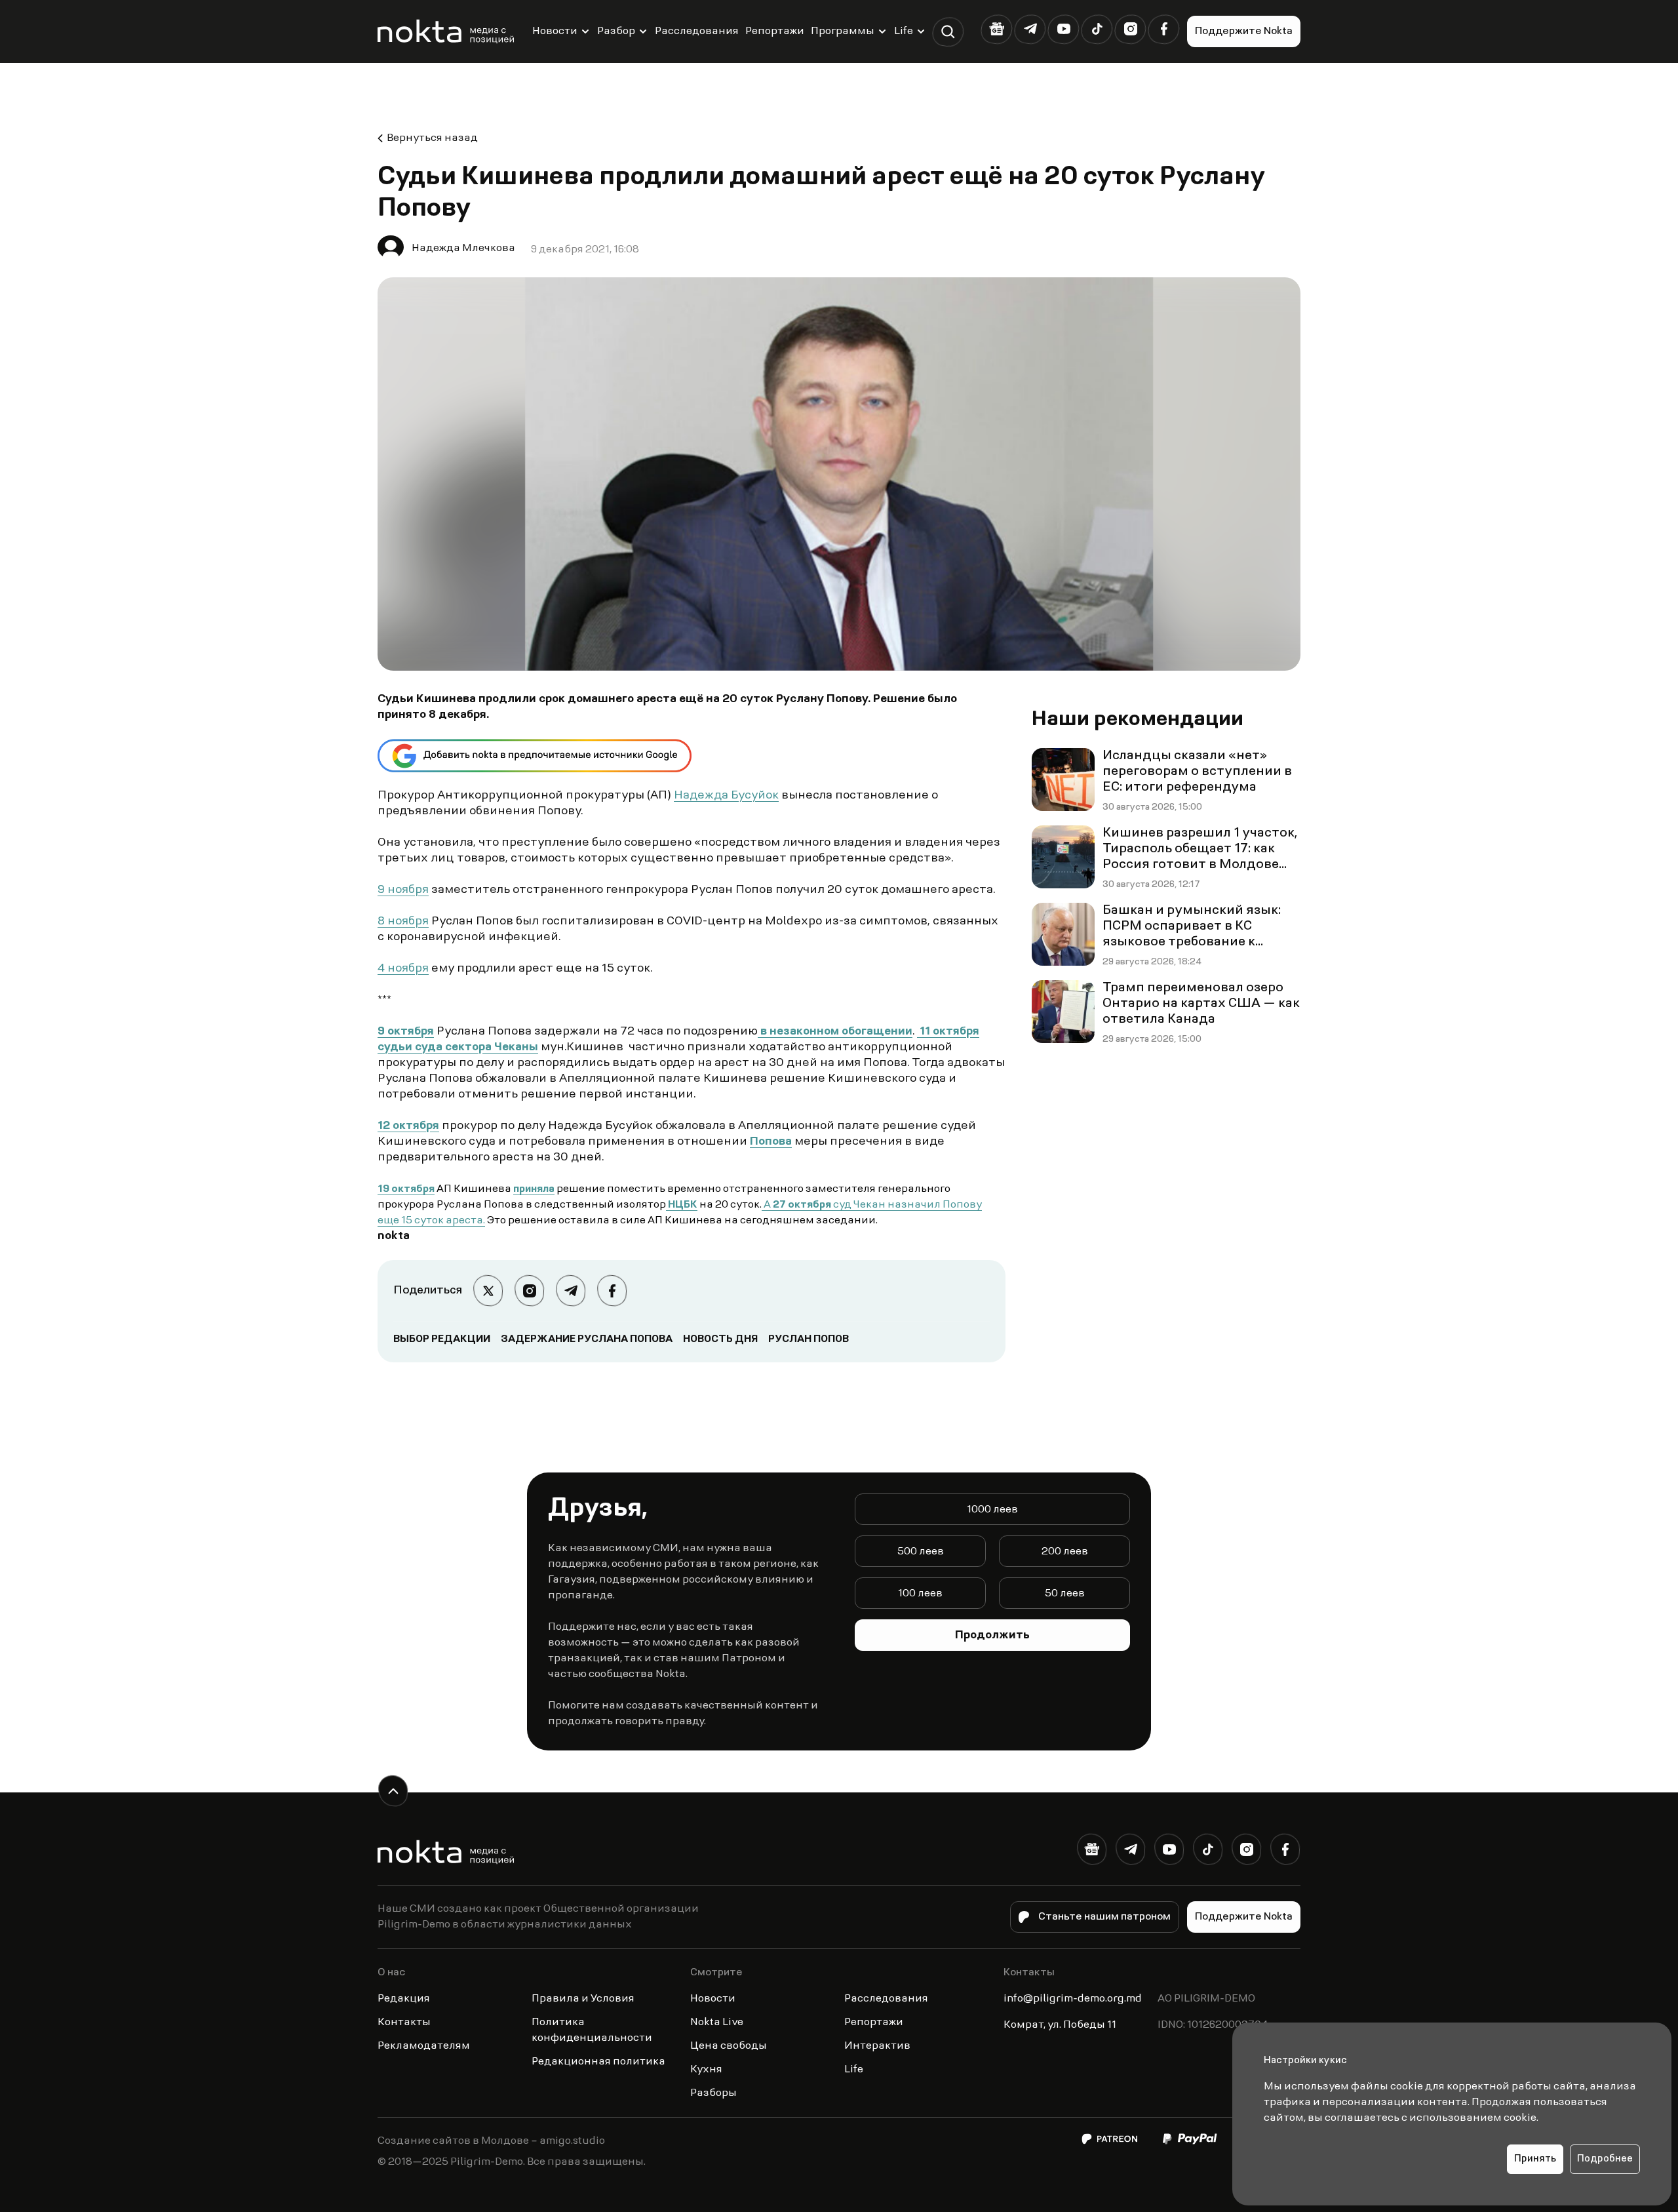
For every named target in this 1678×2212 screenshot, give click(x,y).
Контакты (404, 2023)
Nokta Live (717, 2023)
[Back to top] (393, 1791)
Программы (843, 31)
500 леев (921, 1552)
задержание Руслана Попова (587, 1339)
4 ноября (403, 969)
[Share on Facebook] (612, 1291)
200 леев (1065, 1552)
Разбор (616, 31)
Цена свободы (729, 2046)
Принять (1535, 2159)
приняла (534, 1189)
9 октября (406, 1032)
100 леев (920, 1594)
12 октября (408, 1126)
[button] (948, 32)
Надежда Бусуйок (726, 796)
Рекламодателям (424, 2046)
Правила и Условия (583, 1999)
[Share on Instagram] (529, 1291)
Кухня (706, 2070)
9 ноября (403, 890)
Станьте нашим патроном (1104, 1917)
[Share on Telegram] (571, 1291)
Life (904, 31)
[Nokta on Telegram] (1030, 29)
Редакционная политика (598, 2062)
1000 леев (992, 1510)
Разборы (713, 2093)
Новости (555, 31)
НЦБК (682, 1205)
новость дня (720, 1339)
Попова (771, 1142)
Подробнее (1605, 2159)
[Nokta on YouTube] (1063, 29)
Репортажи (775, 31)
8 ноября (403, 922)
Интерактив (877, 2046)
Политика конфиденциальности (592, 2030)
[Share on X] (488, 1291)
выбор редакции (442, 1339)
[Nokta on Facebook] (1164, 29)
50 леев (1065, 1594)
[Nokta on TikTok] (1097, 29)
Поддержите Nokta (1244, 31)
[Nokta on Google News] (997, 29)
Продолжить (992, 1636)
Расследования (697, 31)
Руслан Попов (809, 1339)
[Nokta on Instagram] (1130, 29)
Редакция (404, 1999)
